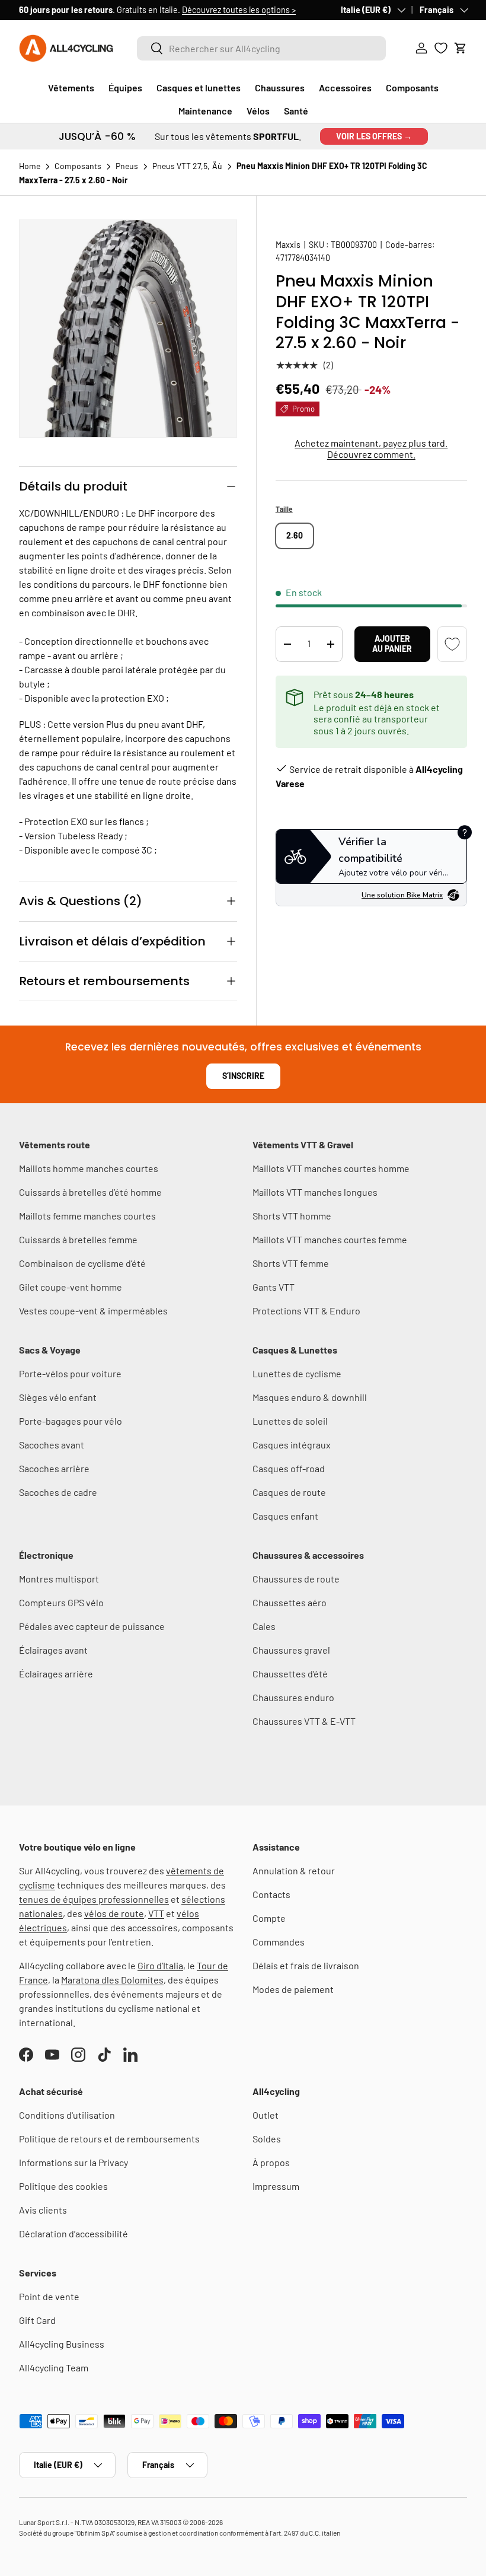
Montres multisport (59, 1579)
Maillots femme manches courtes (87, 1216)
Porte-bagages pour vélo (71, 1421)
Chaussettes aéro (290, 1602)
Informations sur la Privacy (73, 2162)
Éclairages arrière (56, 1674)
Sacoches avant (52, 1445)
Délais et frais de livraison (306, 1965)
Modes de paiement (293, 1989)
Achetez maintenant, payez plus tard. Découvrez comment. (371, 448)
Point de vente (49, 2296)
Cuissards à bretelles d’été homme (90, 1192)
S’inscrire (243, 1076)
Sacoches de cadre (58, 1492)
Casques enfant (285, 1516)
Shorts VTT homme (292, 1216)
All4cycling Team (54, 2368)
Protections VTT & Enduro (306, 1311)
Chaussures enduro (293, 1697)
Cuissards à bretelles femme (78, 1239)
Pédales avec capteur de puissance (92, 1626)
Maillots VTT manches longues (315, 1192)
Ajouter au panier (392, 644)
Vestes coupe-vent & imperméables (93, 1311)
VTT (156, 1913)
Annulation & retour (294, 1870)
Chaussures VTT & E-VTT (304, 1721)
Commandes (279, 1942)
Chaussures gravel (291, 1650)
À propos (271, 2162)
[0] (441, 48)
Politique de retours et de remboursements (109, 2139)
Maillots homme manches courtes (89, 1168)
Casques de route (289, 1492)
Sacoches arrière (54, 1468)
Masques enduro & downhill (310, 1397)
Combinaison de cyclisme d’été (82, 1263)
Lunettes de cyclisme (297, 1373)
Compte (269, 1918)
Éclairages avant (53, 1650)
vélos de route (114, 1913)
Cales (264, 1626)
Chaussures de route (296, 1579)
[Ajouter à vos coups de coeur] (452, 644)
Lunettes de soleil (290, 1421)
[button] (461, 48)
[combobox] (262, 48)
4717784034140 (303, 258)
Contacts (271, 1894)
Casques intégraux (292, 1445)
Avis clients (43, 2210)
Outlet (266, 2115)
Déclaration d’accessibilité (73, 2233)
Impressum (276, 2186)
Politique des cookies (63, 2186)
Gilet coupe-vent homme (71, 1287)
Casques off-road (289, 1468)
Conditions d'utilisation (67, 2115)
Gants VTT (274, 1287)
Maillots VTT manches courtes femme (330, 1239)
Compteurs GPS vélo (61, 1602)
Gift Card (37, 2320)
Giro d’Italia (160, 1965)
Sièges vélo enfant (58, 1397)
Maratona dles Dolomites (112, 1980)
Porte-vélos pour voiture (70, 1373)
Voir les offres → (374, 136)
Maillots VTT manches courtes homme (331, 1168)
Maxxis (288, 245)
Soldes (267, 2139)
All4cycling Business (62, 2344)
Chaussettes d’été (290, 1674)
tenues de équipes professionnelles (94, 1899)
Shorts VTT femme (291, 1263)
